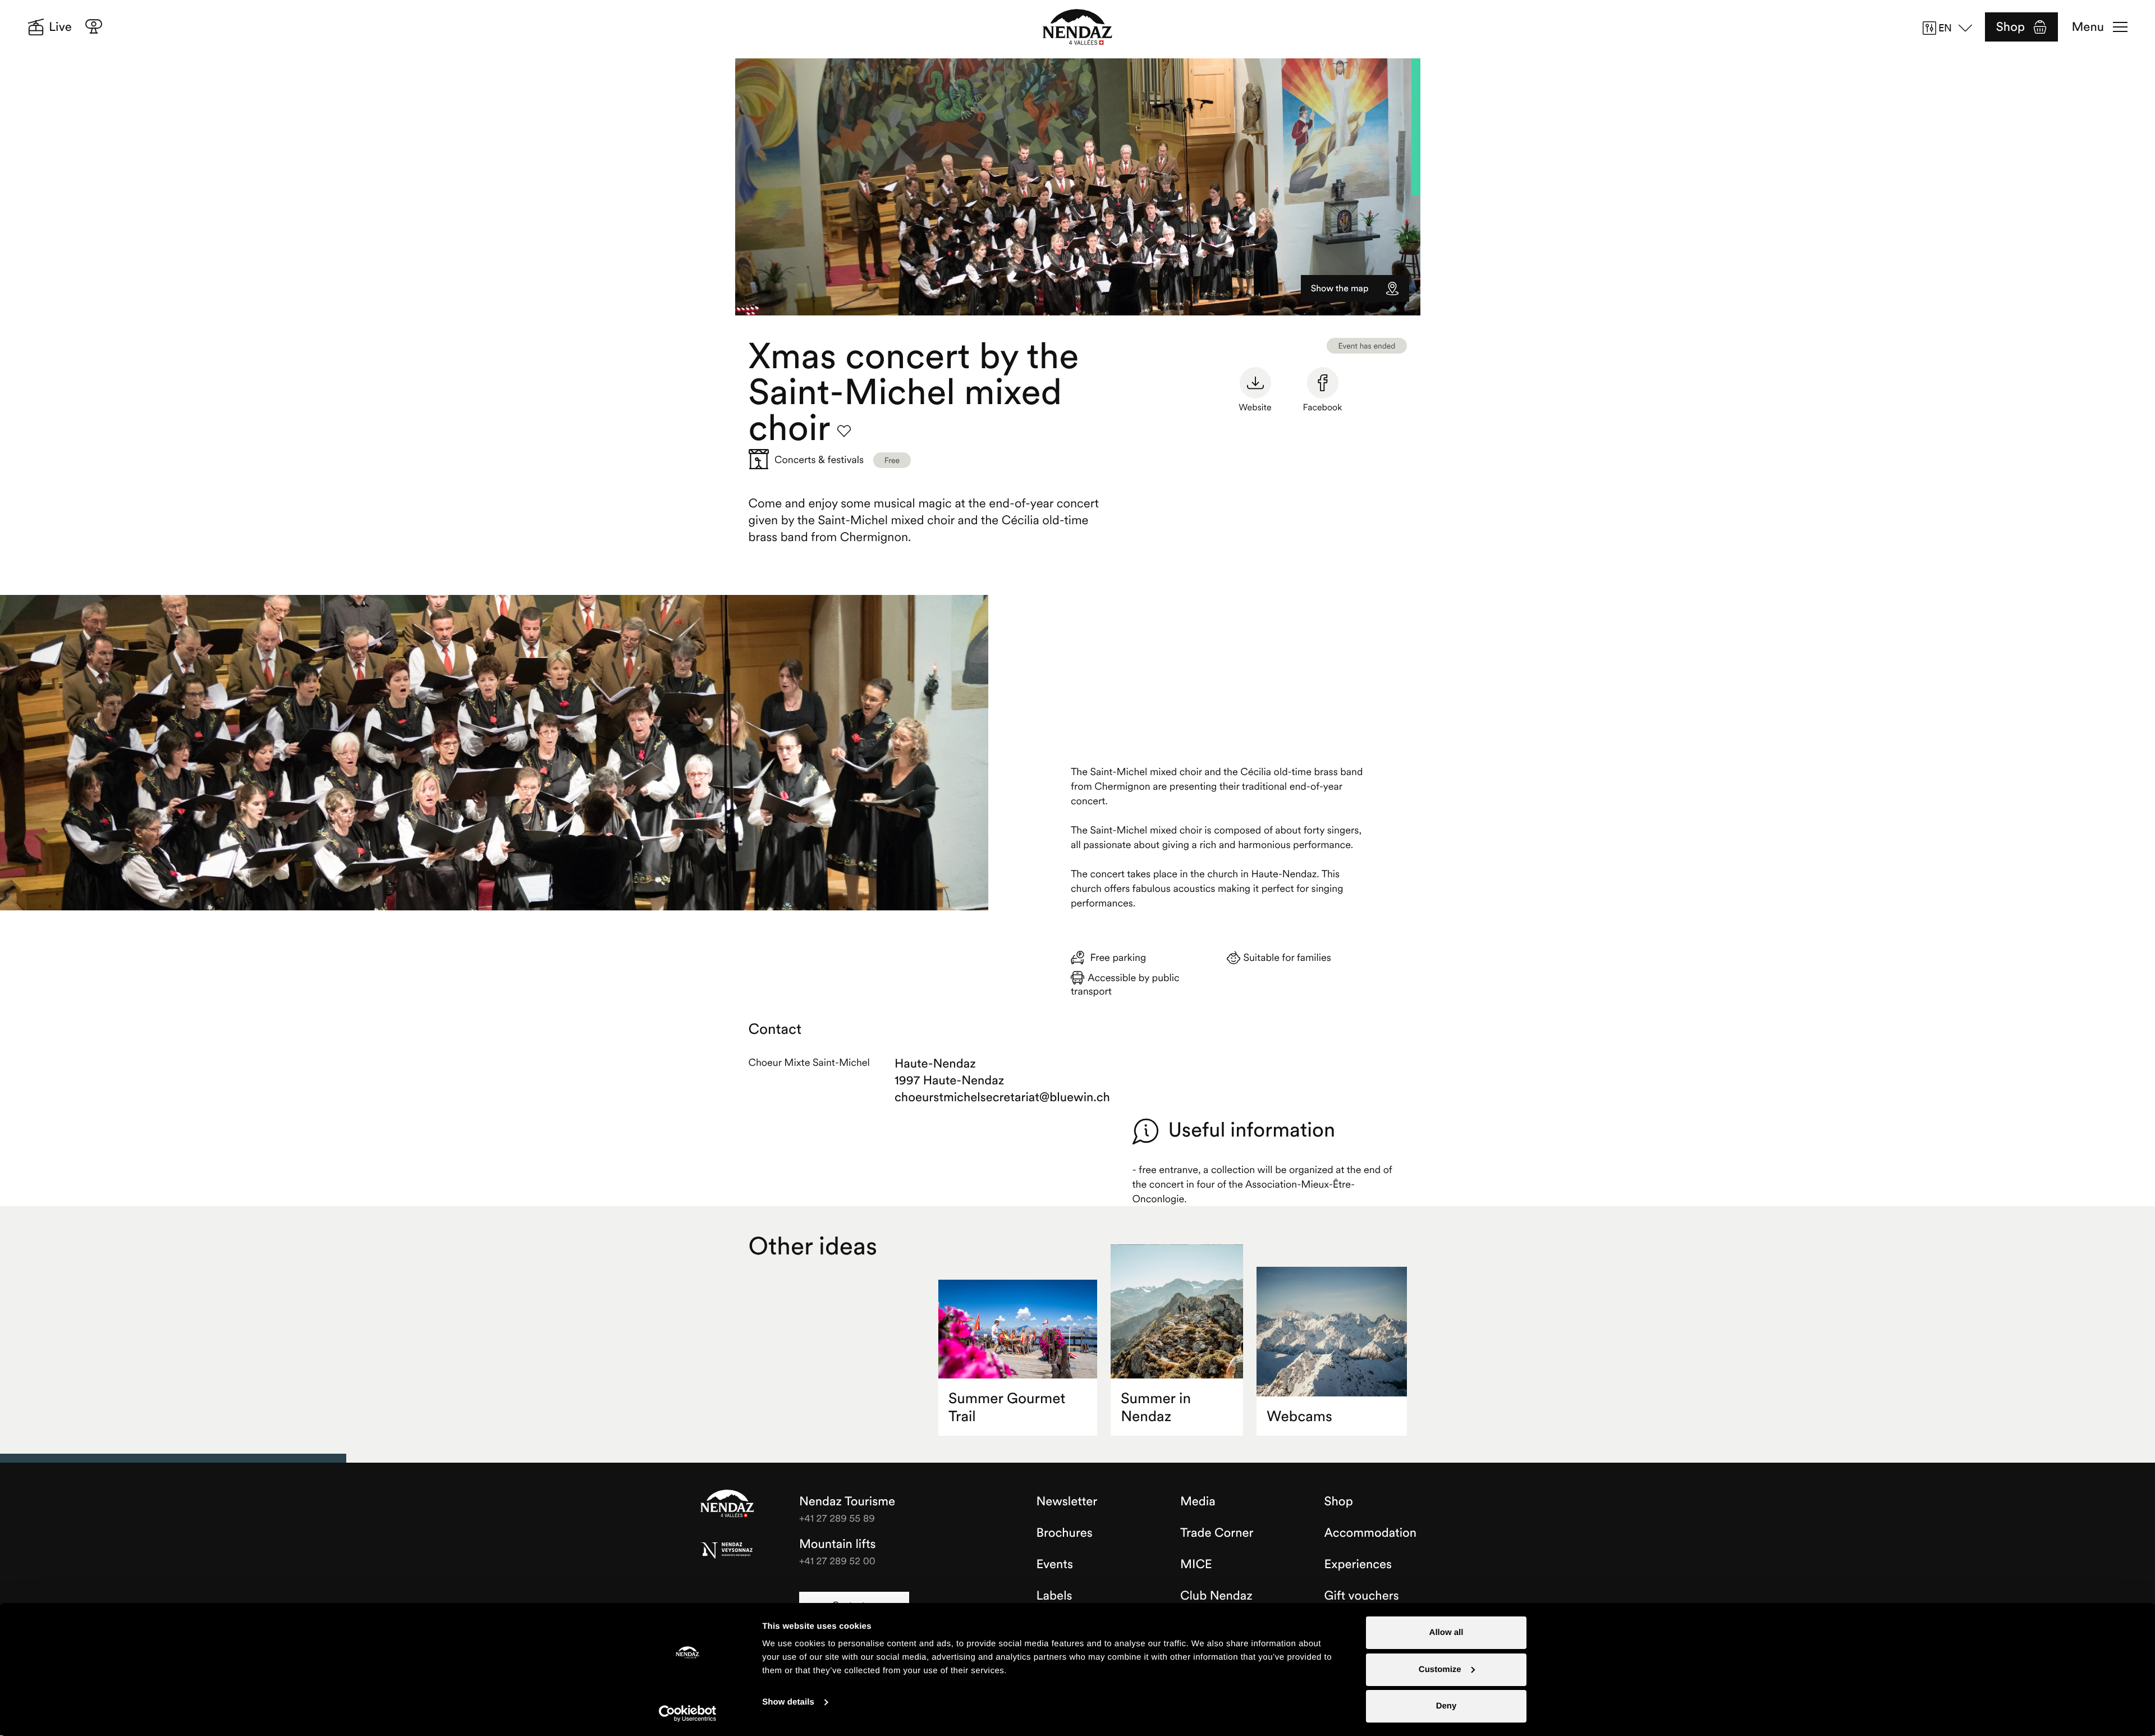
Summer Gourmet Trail (1007, 1407)
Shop (2010, 27)
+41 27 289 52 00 (837, 1561)
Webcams (1299, 1416)
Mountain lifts (838, 1544)
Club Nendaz (1216, 1596)
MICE (1196, 1564)
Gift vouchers (1362, 1596)
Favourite (844, 431)
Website (1255, 407)
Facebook (1323, 407)
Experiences (1358, 1564)
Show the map (1340, 288)
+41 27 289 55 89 (837, 1518)
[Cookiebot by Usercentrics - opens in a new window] (688, 1714)
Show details (788, 1702)
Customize (1440, 1669)
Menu (2088, 27)
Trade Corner (1217, 1533)
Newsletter (1067, 1501)
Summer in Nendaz (1156, 1407)
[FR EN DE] (1951, 28)
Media (1198, 1501)
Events (1055, 1564)
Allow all (1446, 1632)
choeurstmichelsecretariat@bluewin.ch (959, 1097)
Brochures (1065, 1533)
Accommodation (1371, 1533)
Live (60, 27)
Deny (1446, 1706)
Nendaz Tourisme (727, 1504)
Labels (1054, 1596)
